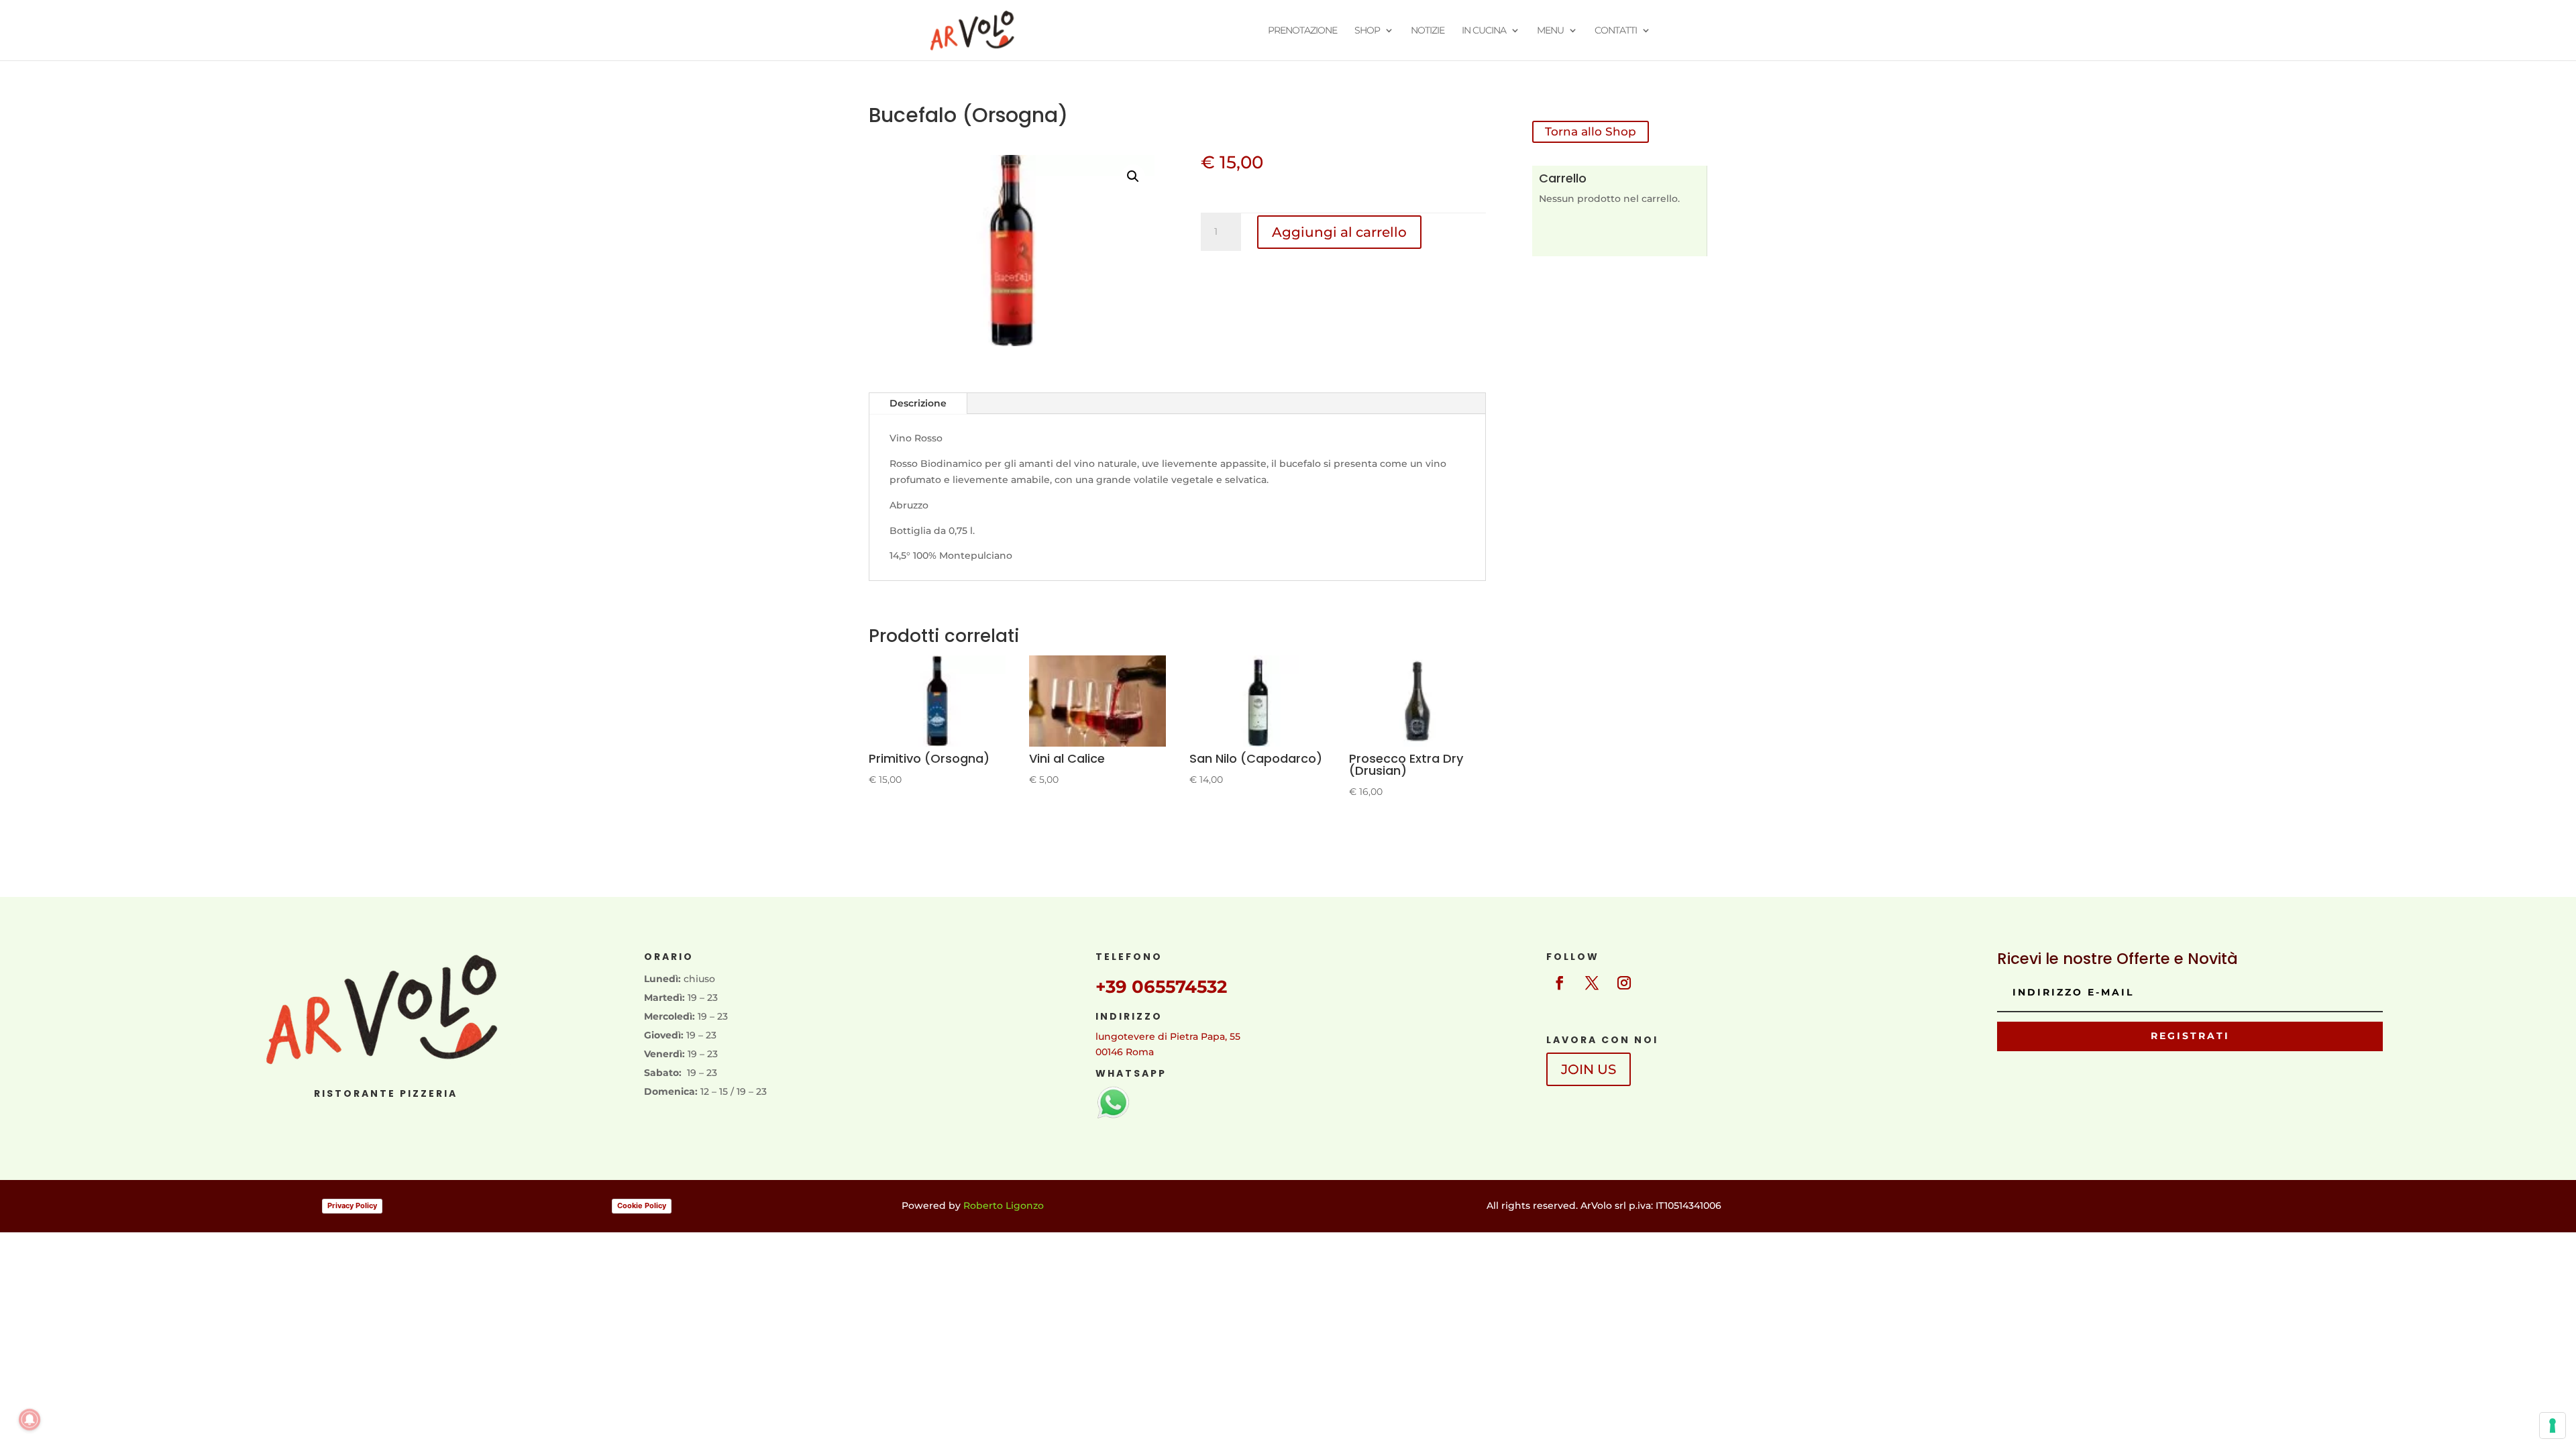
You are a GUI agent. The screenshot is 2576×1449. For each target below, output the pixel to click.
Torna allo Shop (1591, 131)
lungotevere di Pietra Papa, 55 (1168, 1036)
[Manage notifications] (30, 1419)
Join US (1589, 1069)
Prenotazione (1302, 31)
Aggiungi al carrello (1339, 232)
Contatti (1616, 31)
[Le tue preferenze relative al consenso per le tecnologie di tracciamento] (2553, 1426)
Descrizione (918, 403)
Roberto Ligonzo (1004, 1205)
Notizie (1428, 31)
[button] (1133, 176)
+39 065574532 (1161, 987)
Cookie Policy (642, 1205)
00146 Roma (1125, 1052)
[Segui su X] (1592, 983)
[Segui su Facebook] (1560, 983)
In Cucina (1484, 31)
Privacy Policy (352, 1205)
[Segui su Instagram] (1624, 983)
